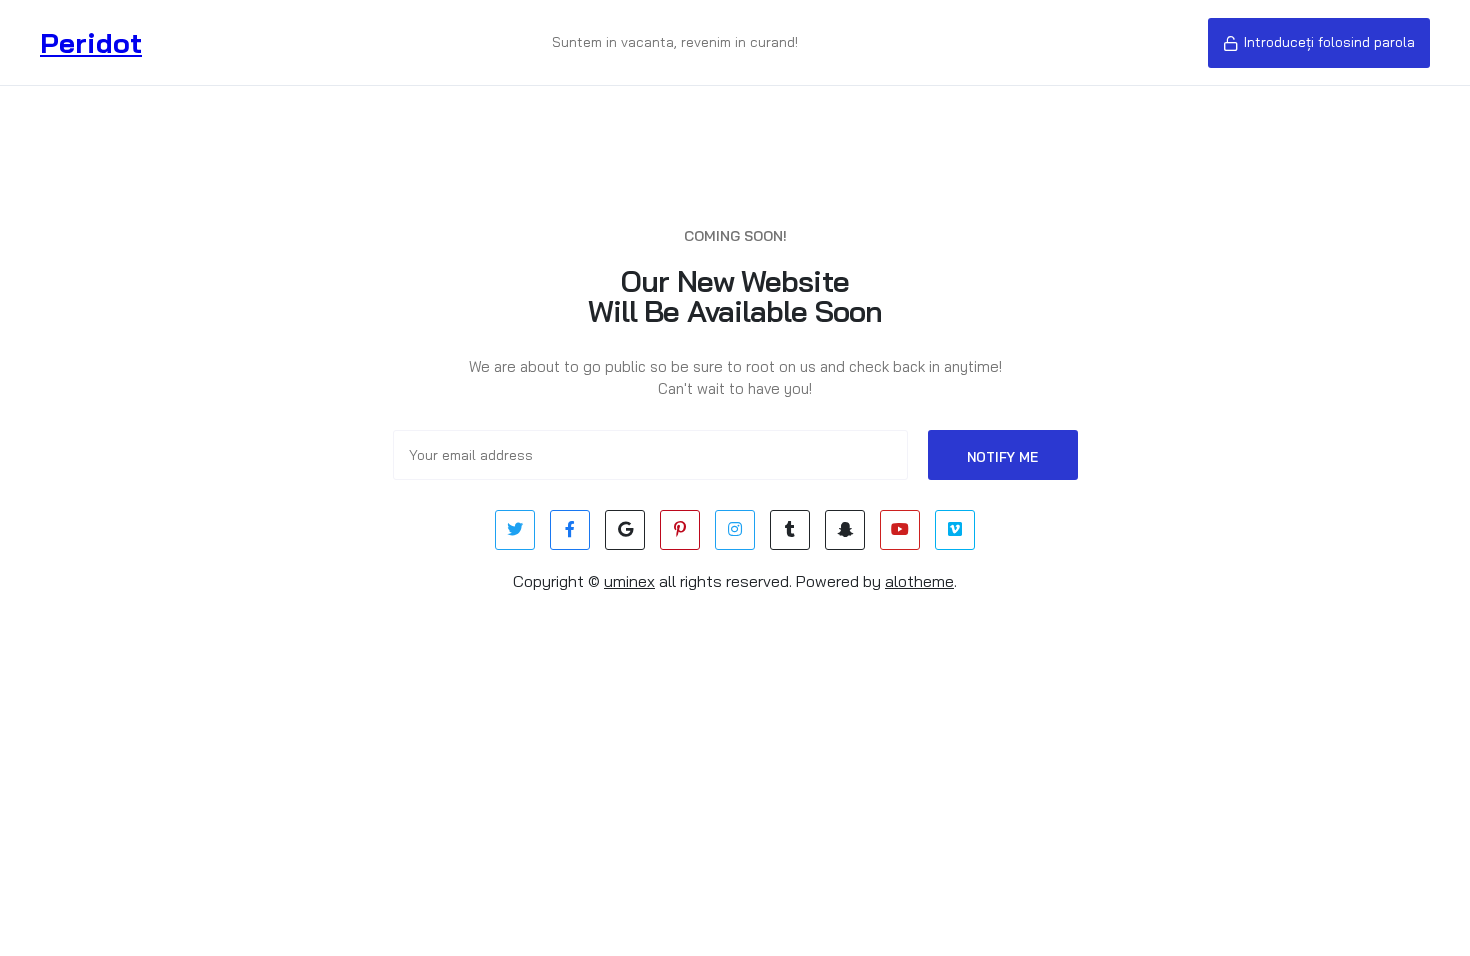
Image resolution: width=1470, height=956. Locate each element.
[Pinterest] (680, 530)
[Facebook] (570, 530)
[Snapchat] (845, 530)
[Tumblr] (790, 530)
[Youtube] (900, 530)
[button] (1319, 43)
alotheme (919, 581)
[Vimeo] (955, 530)
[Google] (625, 530)
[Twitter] (515, 530)
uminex (629, 581)
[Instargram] (735, 530)
